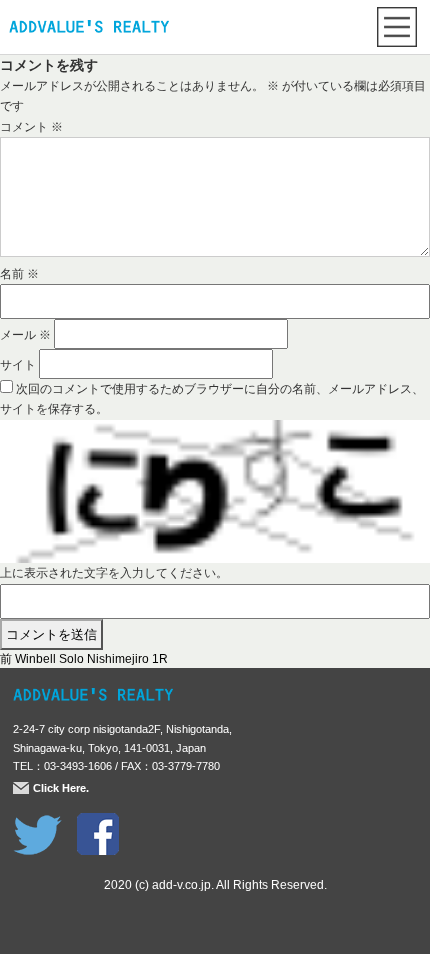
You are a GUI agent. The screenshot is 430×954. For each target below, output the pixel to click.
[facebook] (98, 823)
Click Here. (61, 788)
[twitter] (37, 823)
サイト (18, 365)
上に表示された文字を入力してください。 (114, 573)
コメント (31, 127)
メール (25, 335)
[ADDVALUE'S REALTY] (89, 29)
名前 (19, 274)
